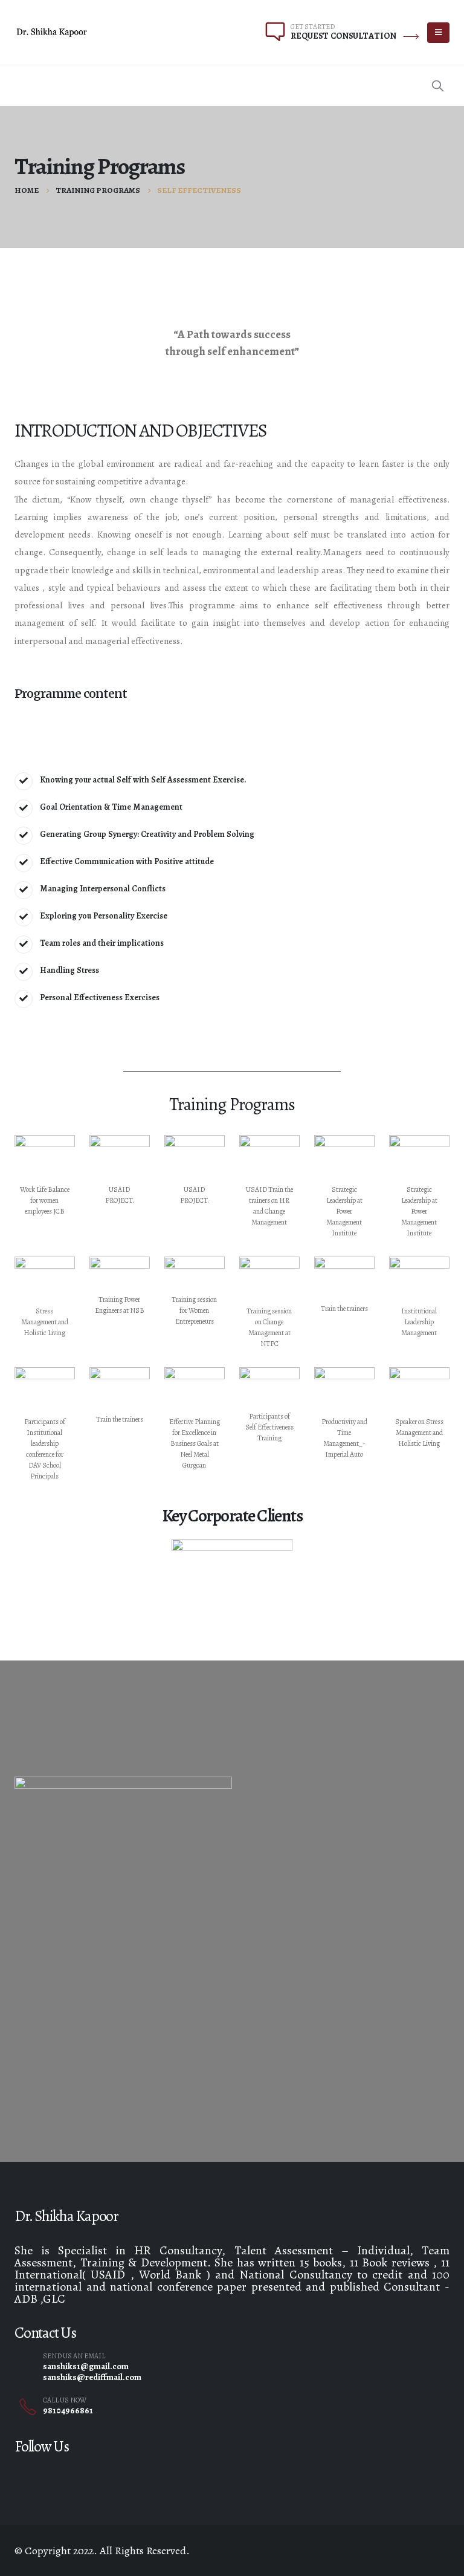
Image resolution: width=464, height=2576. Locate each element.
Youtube (102, 2473)
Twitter (47, 2473)
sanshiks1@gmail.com (86, 2366)
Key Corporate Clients (232, 1516)
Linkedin (158, 2473)
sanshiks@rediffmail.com (92, 2377)
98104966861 (68, 2410)
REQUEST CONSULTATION (343, 36)
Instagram (130, 2473)
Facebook (19, 2473)
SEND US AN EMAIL (74, 2356)
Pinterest (74, 2473)
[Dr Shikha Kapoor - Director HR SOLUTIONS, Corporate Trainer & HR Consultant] (52, 32)
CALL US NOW (65, 2400)
